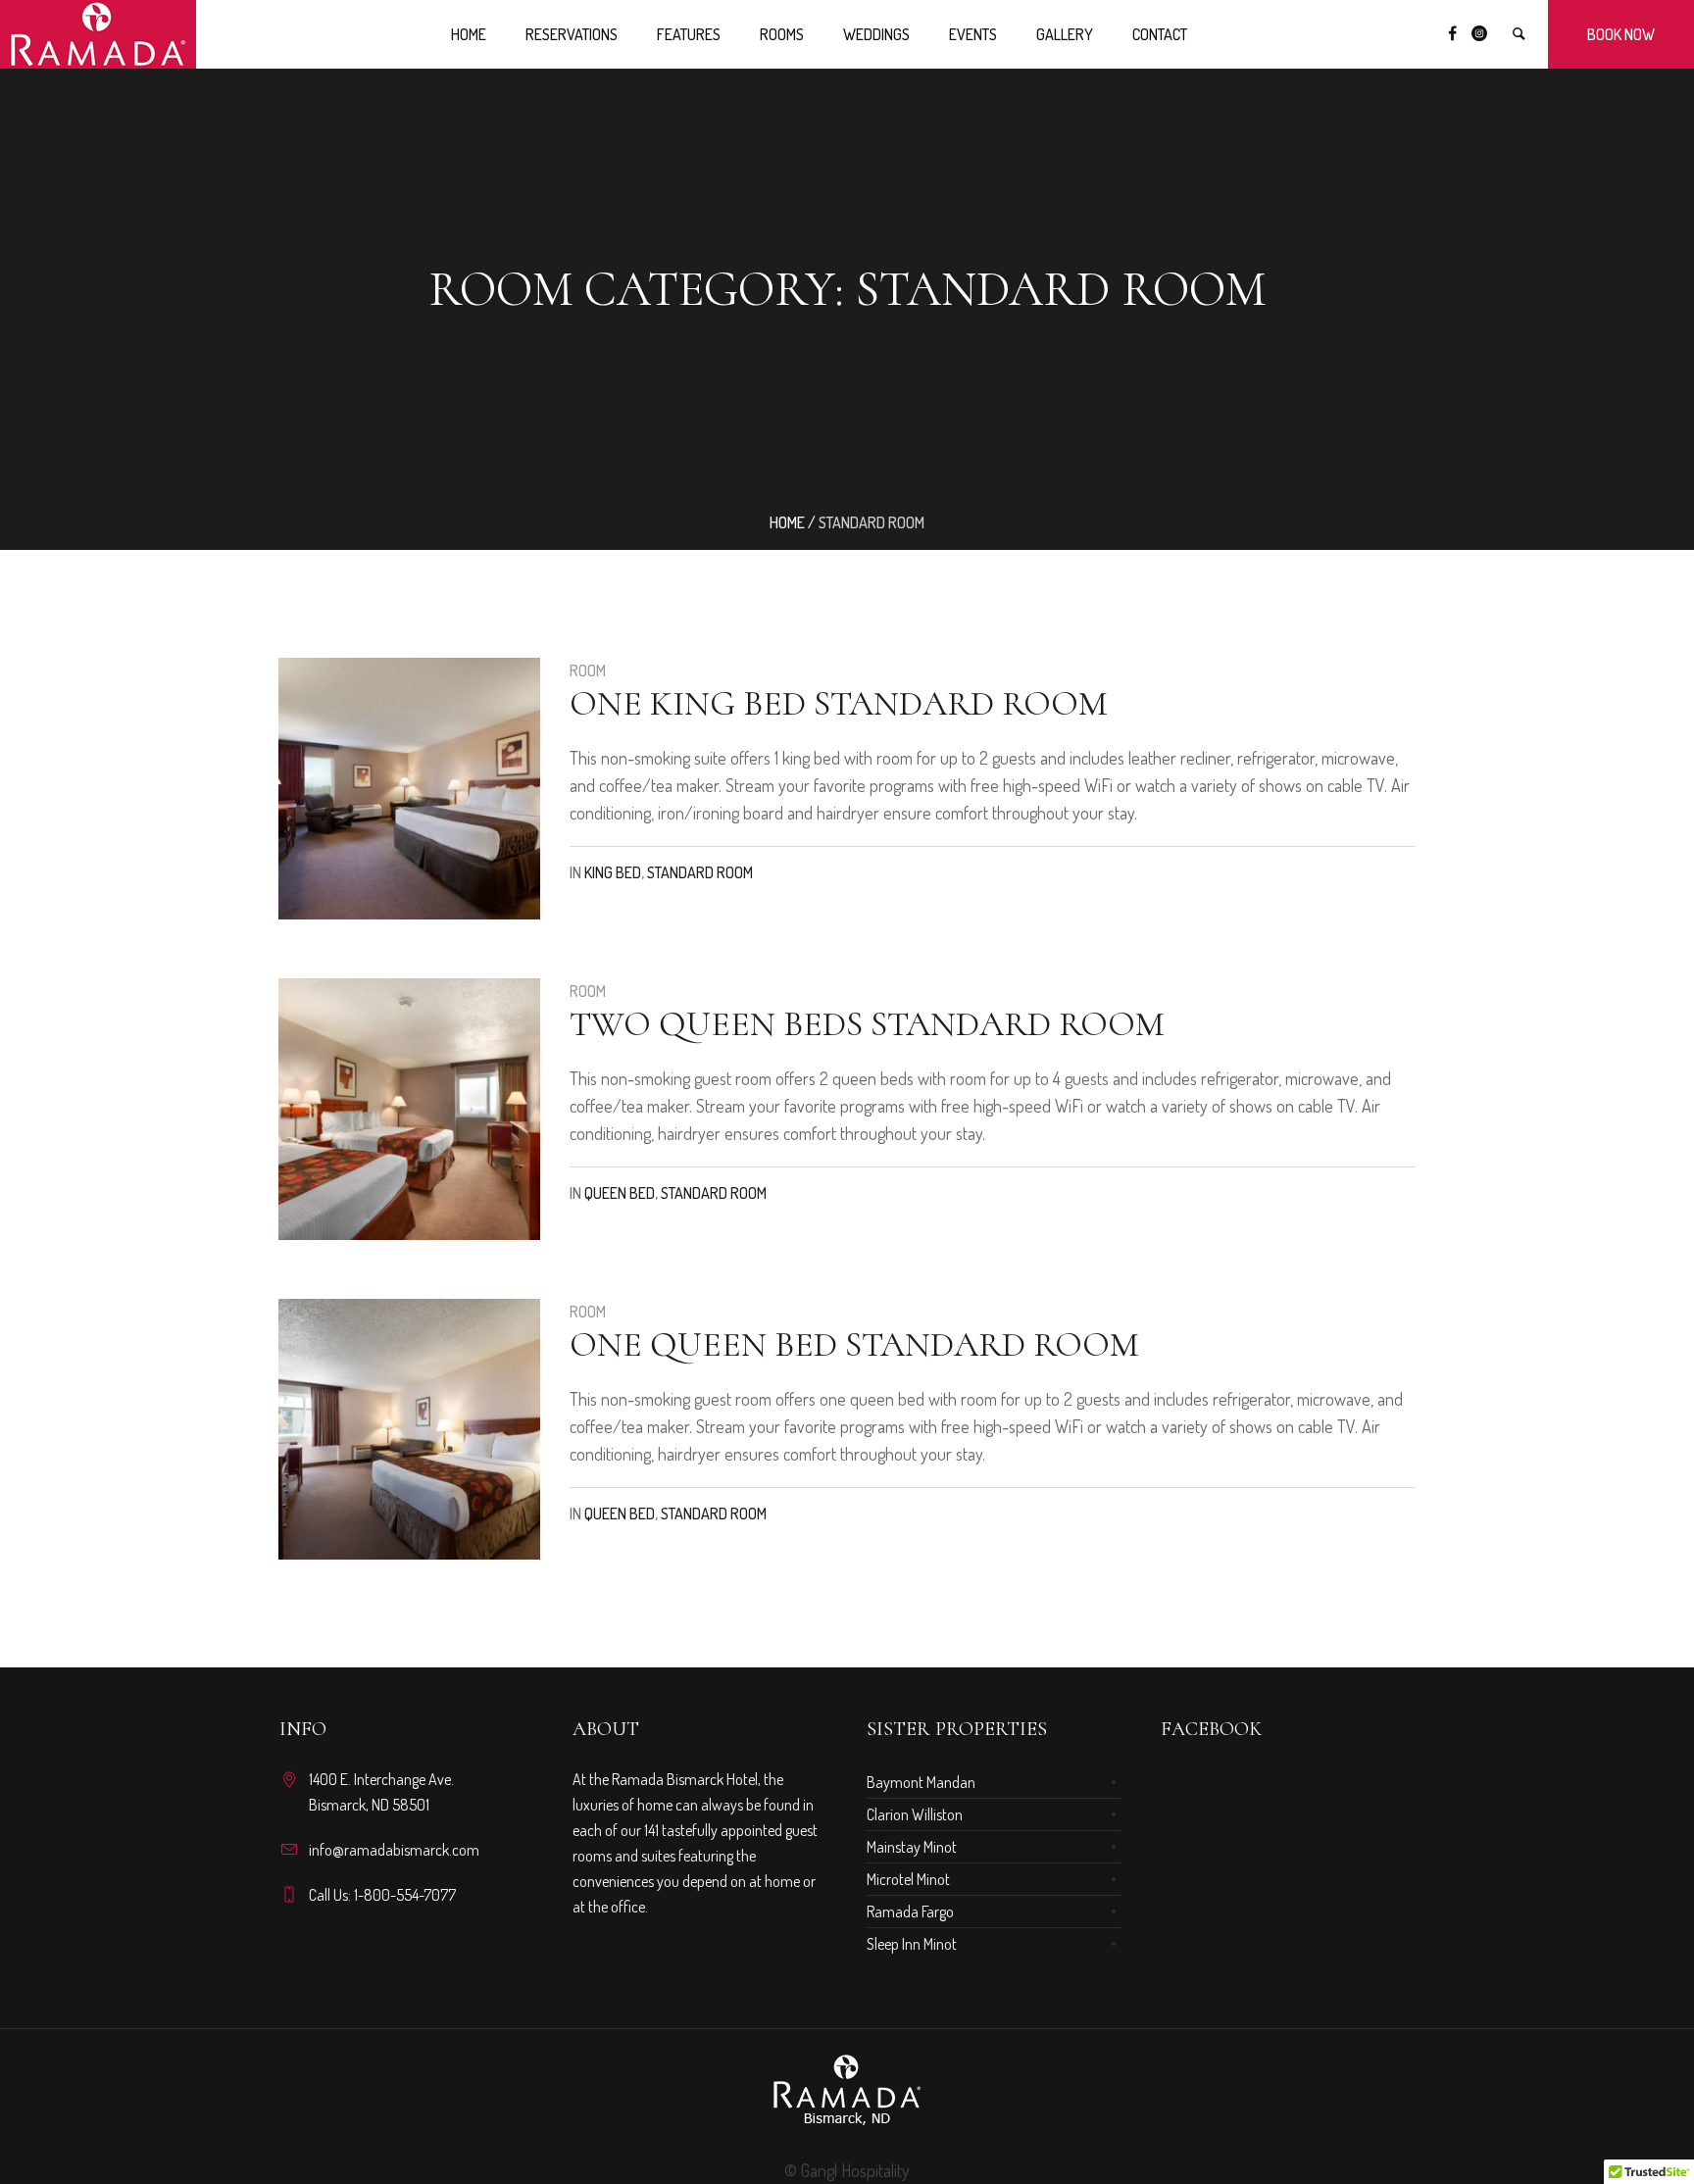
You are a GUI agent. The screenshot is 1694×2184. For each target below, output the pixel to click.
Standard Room (700, 872)
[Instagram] (1479, 33)
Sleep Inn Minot (912, 1944)
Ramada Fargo (910, 1911)
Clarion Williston (915, 1814)
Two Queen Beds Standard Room (867, 1024)
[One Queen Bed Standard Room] (409, 1430)
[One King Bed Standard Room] (409, 789)
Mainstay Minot (912, 1847)
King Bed (613, 872)
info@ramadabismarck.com (394, 1850)
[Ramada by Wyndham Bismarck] (847, 2090)
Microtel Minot (908, 1879)
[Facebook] (1452, 33)
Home (787, 522)
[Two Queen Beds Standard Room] (409, 1109)
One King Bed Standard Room (839, 703)
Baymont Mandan (921, 1782)
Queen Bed (620, 1193)
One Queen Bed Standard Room (854, 1344)
